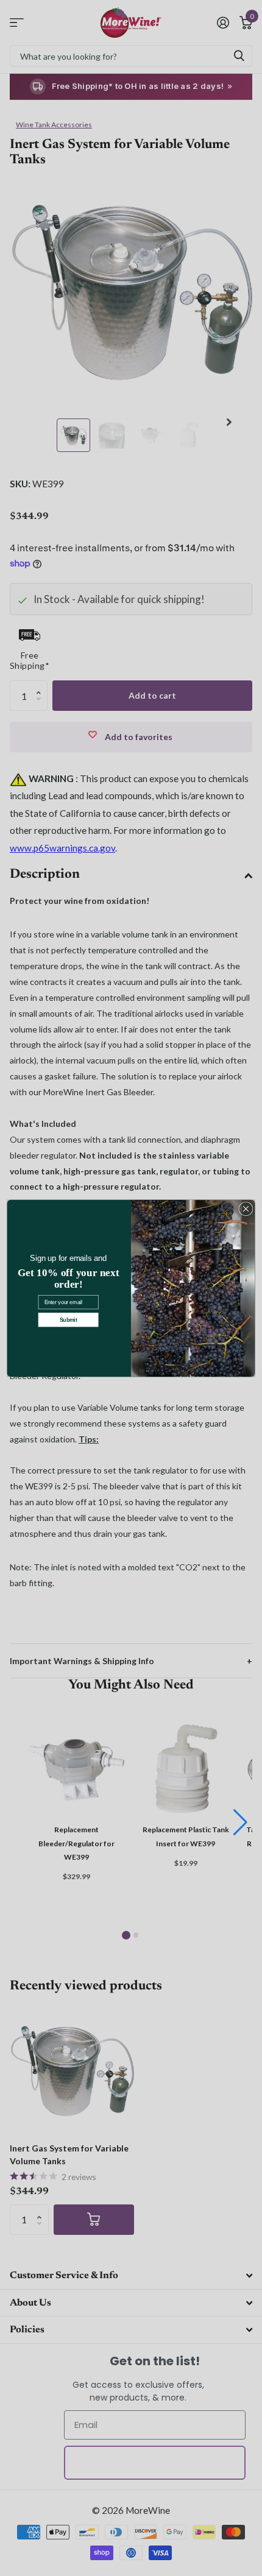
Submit (69, 1319)
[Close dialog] (246, 1209)
